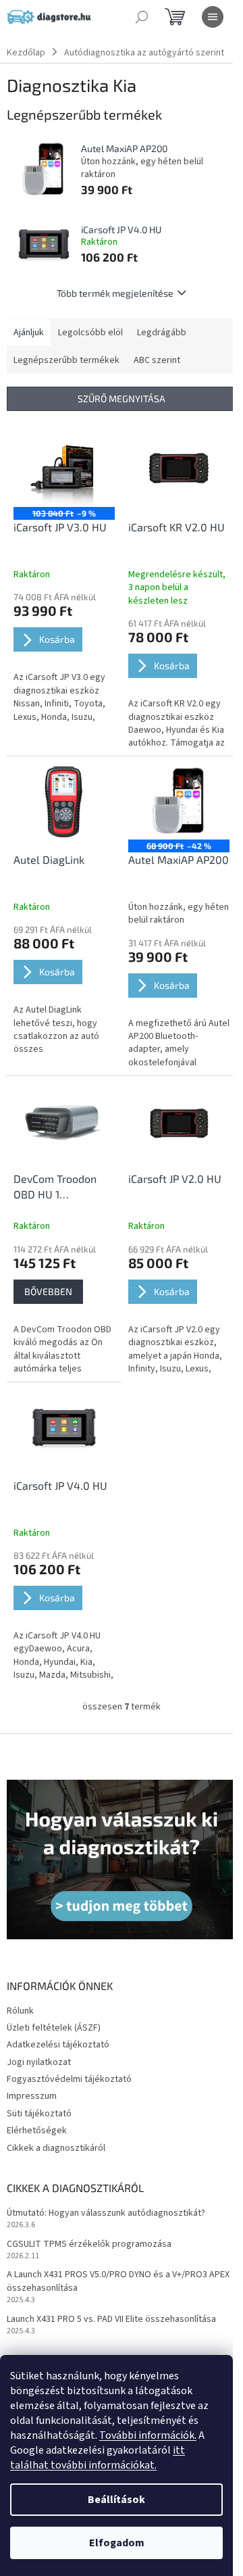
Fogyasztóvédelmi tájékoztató (69, 2079)
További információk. (148, 2435)
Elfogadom (117, 2543)
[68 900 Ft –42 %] (179, 801)
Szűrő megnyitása (122, 398)
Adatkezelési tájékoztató (58, 2045)
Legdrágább (162, 333)
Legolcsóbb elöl (90, 333)
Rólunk (20, 2011)
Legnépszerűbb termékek (66, 360)
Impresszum (32, 2096)
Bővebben (48, 1291)
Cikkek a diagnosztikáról (56, 2148)
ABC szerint (157, 360)
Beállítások (116, 2500)
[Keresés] (142, 17)
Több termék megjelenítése (115, 293)
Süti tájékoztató (39, 2114)
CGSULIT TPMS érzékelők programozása (89, 2244)
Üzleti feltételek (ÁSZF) (54, 2028)
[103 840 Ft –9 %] (64, 469)
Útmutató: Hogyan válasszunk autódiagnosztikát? (106, 2213)
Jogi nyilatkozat (39, 2062)
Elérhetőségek (37, 2131)
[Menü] (213, 17)
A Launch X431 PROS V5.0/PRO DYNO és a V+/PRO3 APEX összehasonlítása (118, 2281)
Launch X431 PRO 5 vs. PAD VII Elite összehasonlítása (111, 2319)
